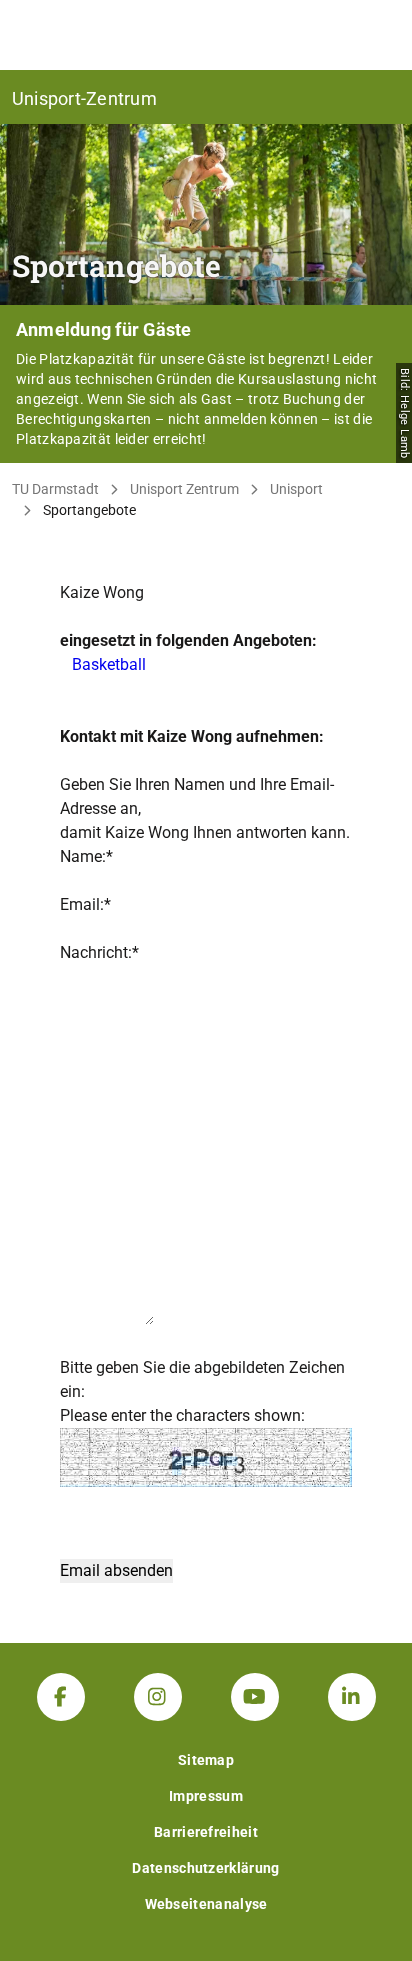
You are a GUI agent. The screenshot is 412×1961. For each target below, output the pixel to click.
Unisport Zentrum (184, 489)
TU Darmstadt (55, 489)
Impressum (206, 1796)
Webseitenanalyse (206, 1904)
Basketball (109, 664)
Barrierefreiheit (206, 1832)
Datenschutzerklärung (205, 1868)
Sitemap (206, 1760)
